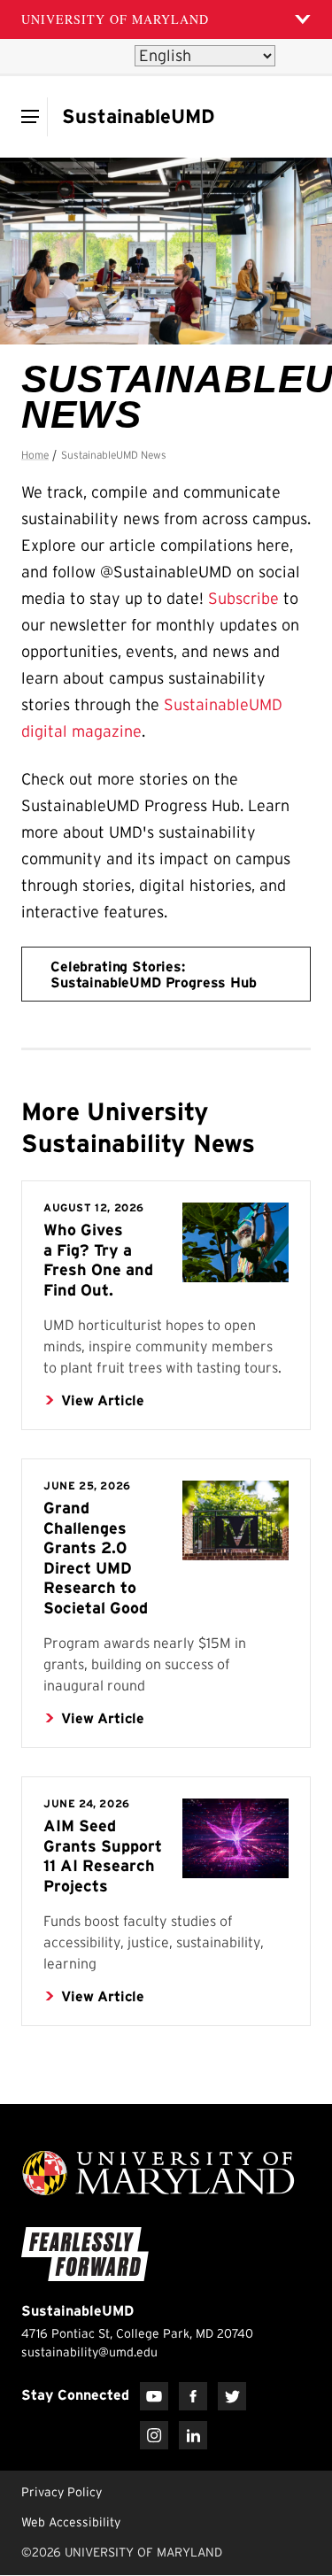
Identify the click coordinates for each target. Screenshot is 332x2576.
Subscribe (243, 599)
